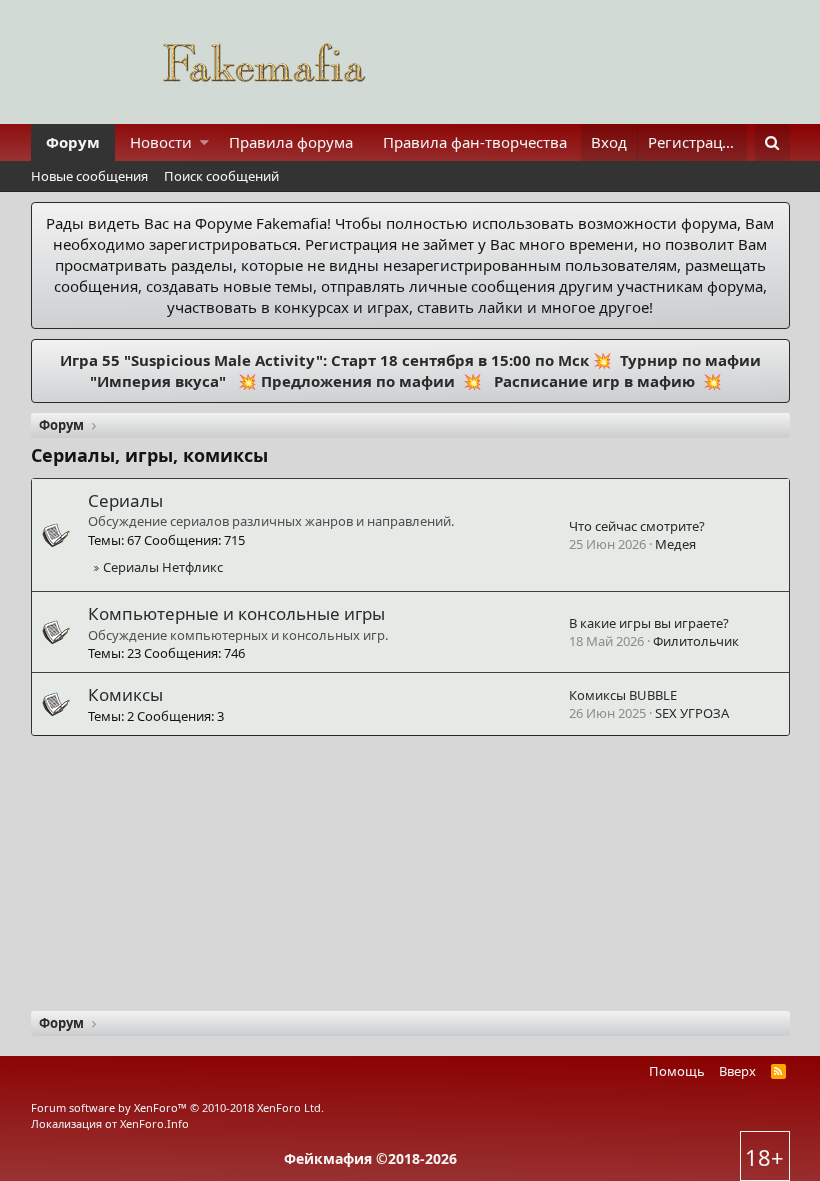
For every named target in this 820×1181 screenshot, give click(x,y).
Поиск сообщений (221, 176)
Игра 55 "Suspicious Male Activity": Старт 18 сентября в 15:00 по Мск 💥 (338, 360)
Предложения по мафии (358, 381)
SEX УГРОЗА (692, 713)
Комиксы (125, 694)
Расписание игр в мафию (592, 381)
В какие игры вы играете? (649, 623)
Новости (161, 142)
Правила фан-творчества (475, 142)
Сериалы (125, 500)
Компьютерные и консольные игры (236, 613)
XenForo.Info (154, 1123)
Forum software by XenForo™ (177, 1107)
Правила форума (291, 142)
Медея (675, 544)
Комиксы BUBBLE (623, 695)
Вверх (737, 1071)
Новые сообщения (89, 176)
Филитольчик (696, 641)
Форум (73, 142)
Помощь (677, 1071)
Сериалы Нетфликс (163, 567)
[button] (204, 142)
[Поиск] (772, 142)
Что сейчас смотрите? (637, 526)
